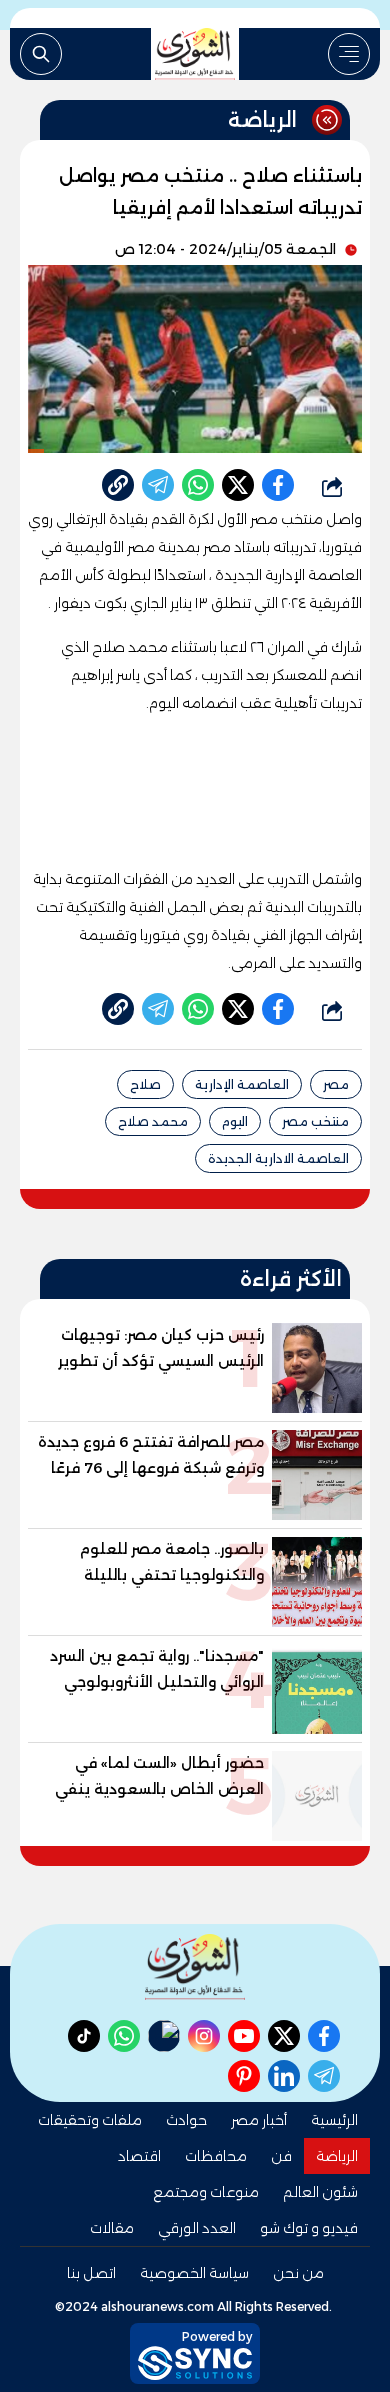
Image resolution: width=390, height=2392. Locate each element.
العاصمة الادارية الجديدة (278, 1158)
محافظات (216, 2156)
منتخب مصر (315, 1121)
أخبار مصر (259, 2120)
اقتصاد (139, 2156)
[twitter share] (238, 485)
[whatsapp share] (198, 485)
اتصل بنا (91, 2273)
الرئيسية (334, 2120)
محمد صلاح (153, 1121)
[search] (41, 54)
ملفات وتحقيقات (90, 2120)
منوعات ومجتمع (206, 2192)
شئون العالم (320, 2192)
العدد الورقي (197, 2228)
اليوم (235, 1121)
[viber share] (158, 485)
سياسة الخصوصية (194, 2273)
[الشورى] (195, 54)
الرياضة (337, 2156)
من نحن (298, 2273)
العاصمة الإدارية (242, 1084)
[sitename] (195, 1966)
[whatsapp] (118, 485)
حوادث (186, 2120)
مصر (336, 1084)
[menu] (349, 54)
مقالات (112, 2228)
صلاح (145, 1084)
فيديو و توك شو (309, 2228)
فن (281, 2156)
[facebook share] (278, 485)
